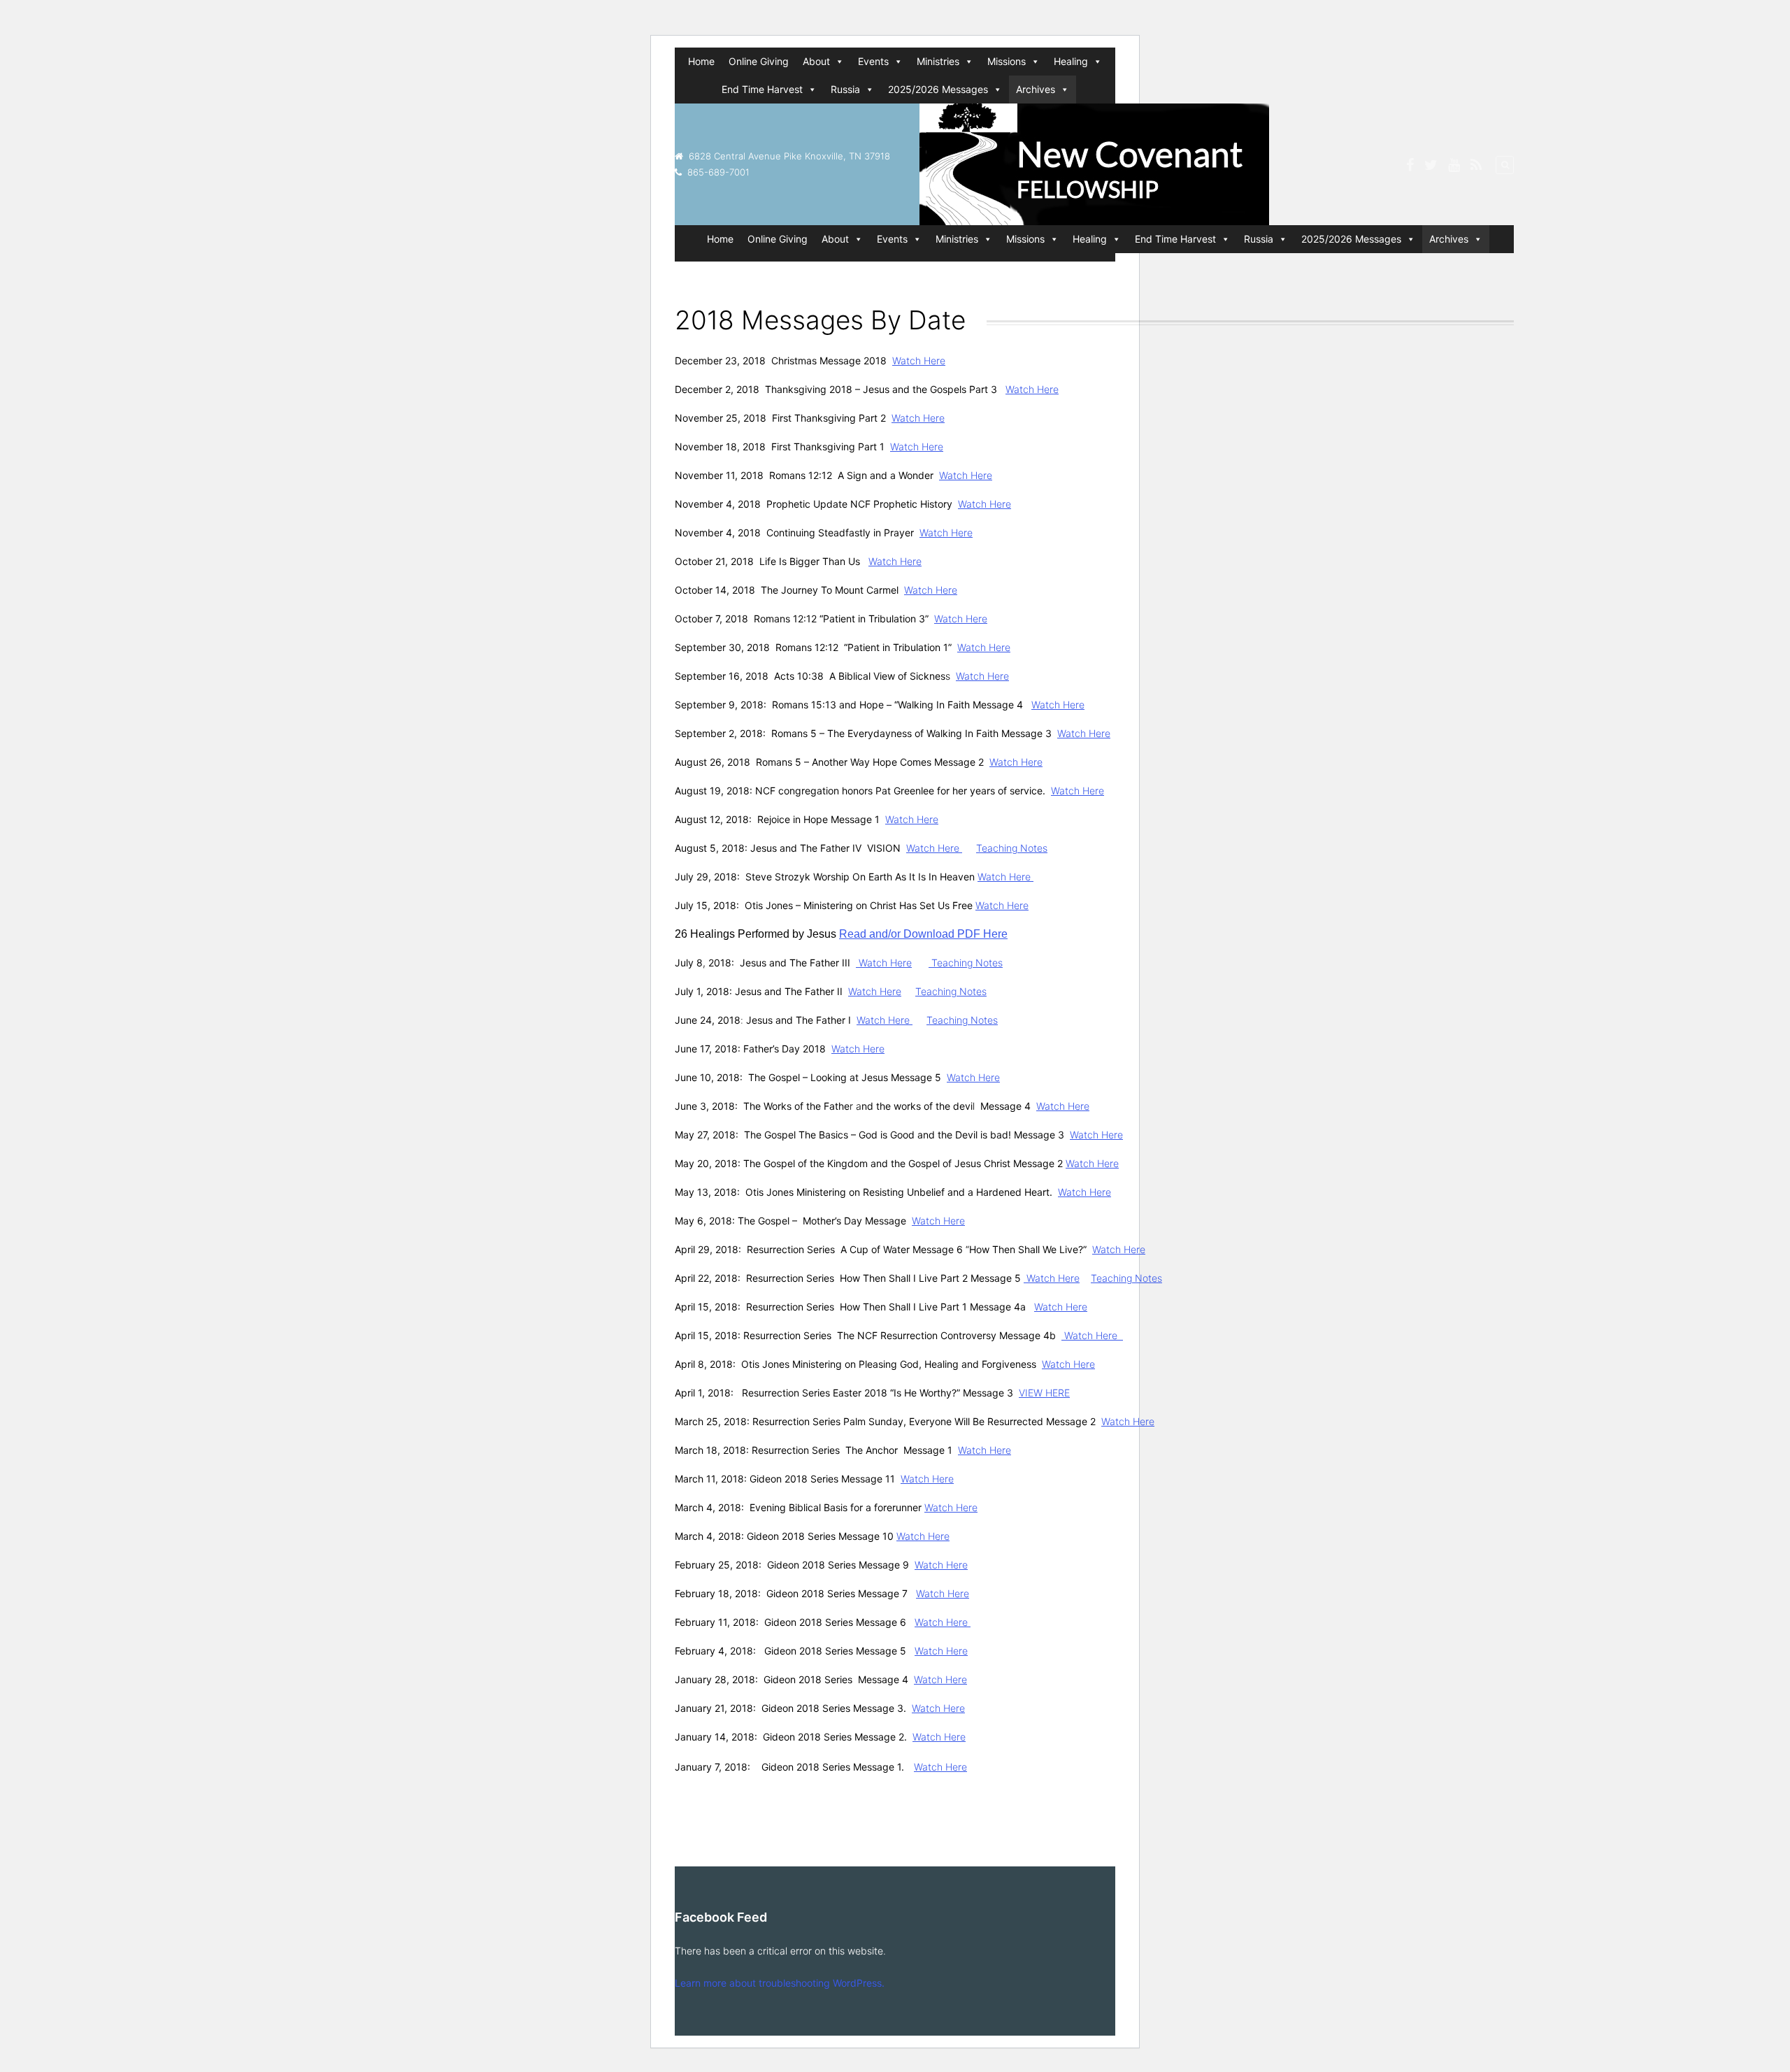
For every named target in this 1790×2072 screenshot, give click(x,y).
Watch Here (919, 360)
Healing (1071, 61)
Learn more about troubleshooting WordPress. (780, 1983)
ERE (1061, 1393)
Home (701, 61)
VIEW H (1036, 1393)
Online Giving (759, 61)
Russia (845, 89)
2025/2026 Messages (938, 89)
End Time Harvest (762, 89)
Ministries (938, 61)
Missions (1007, 61)
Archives (1036, 89)
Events (873, 61)
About (816, 61)
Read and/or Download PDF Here (923, 934)
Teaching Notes (1012, 848)
